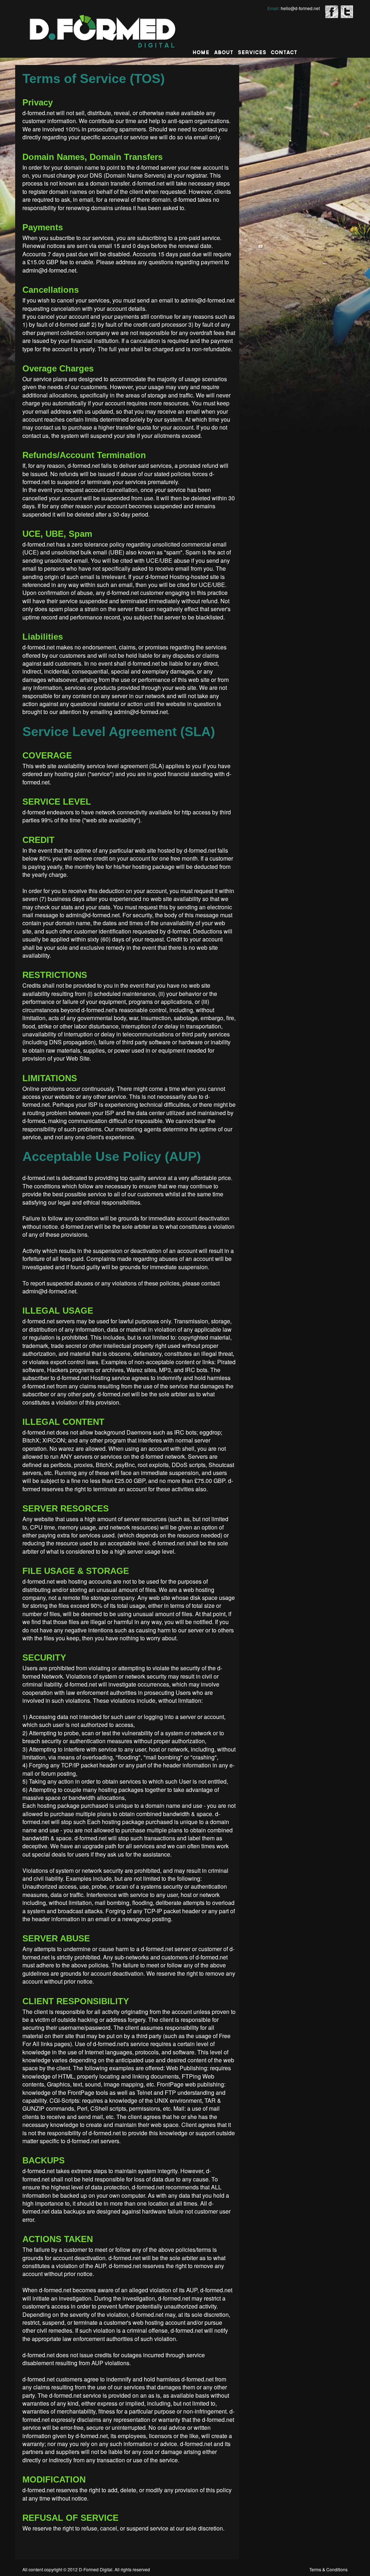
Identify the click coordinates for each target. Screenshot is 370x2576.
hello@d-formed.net (300, 8)
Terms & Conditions (328, 2569)
